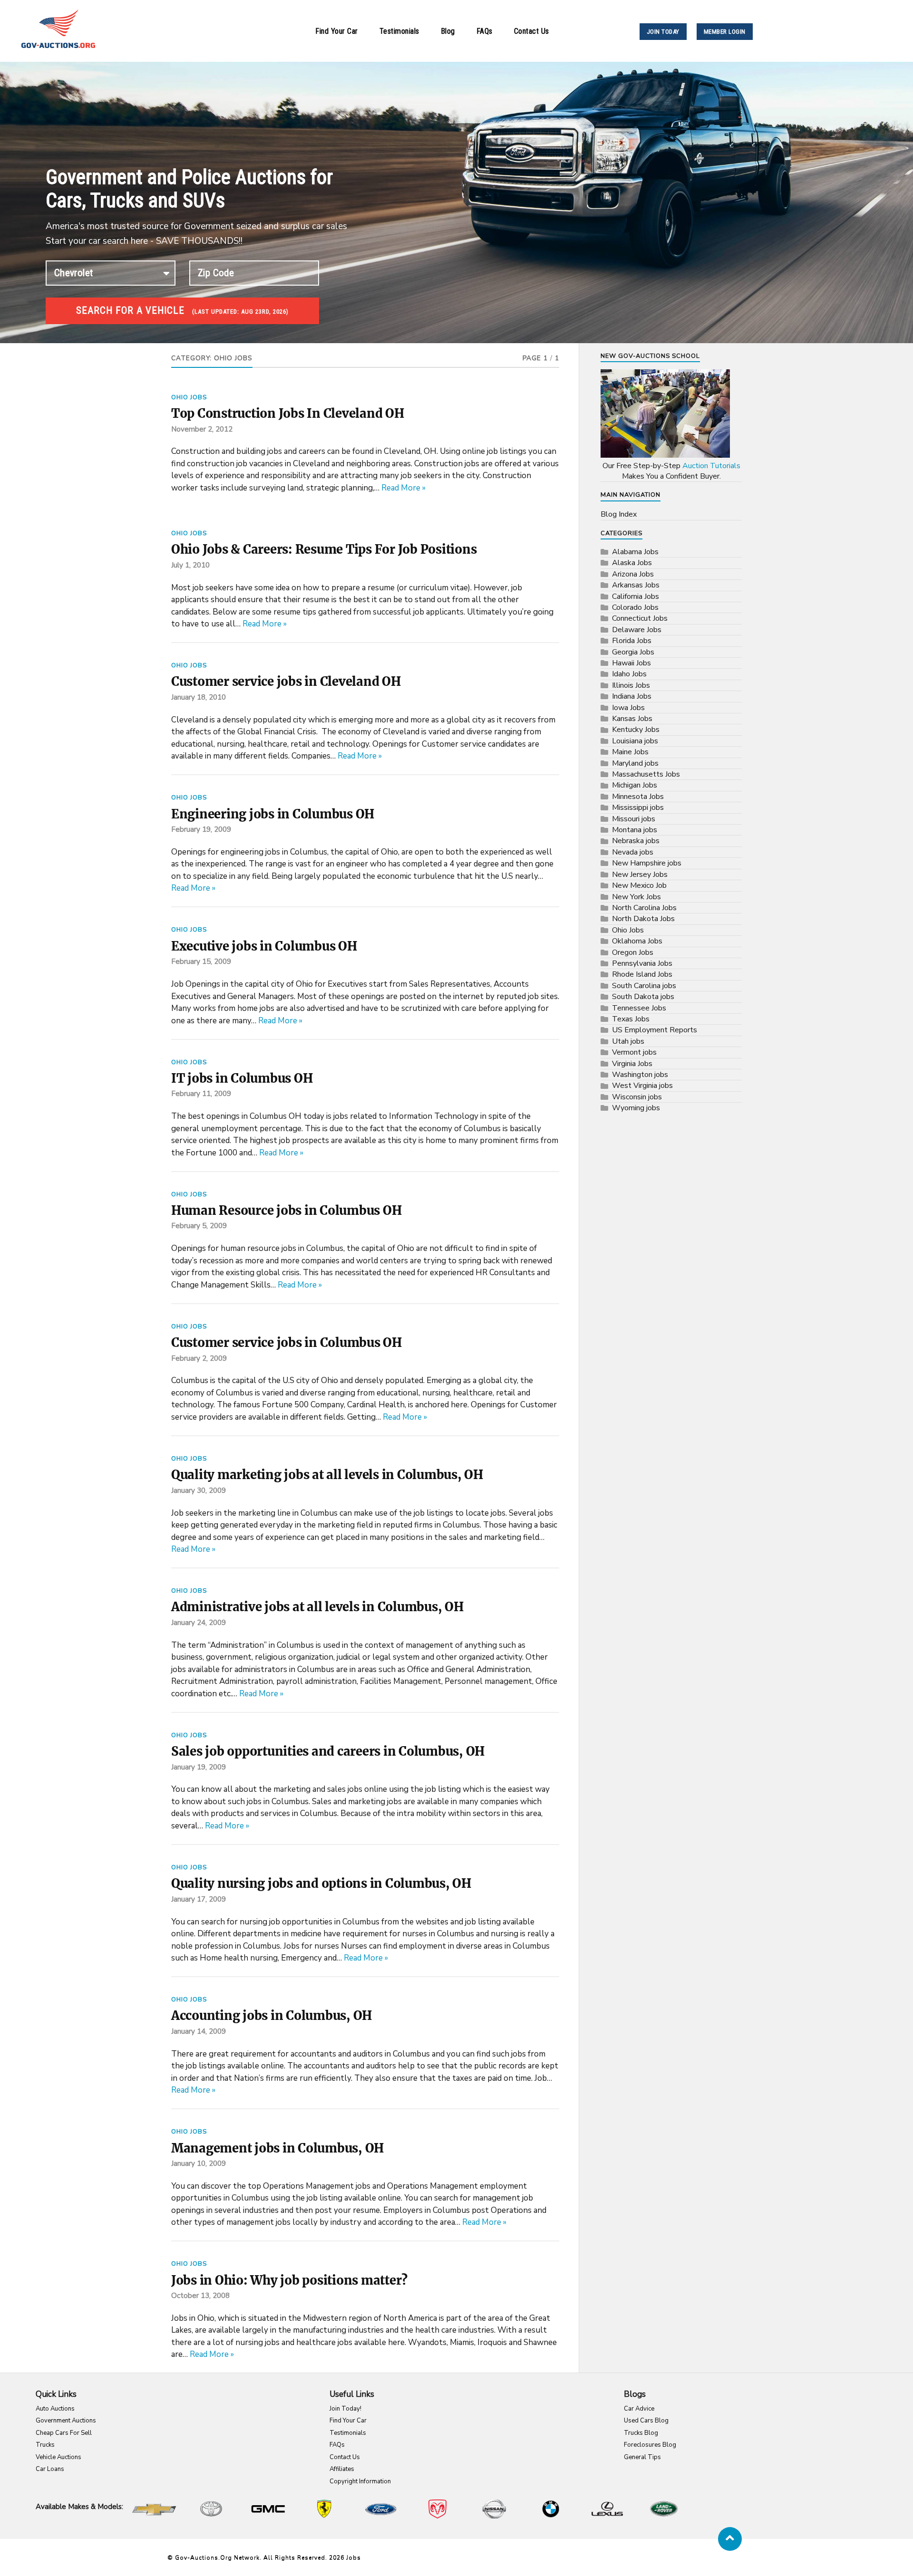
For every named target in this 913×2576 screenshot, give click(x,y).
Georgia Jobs (633, 652)
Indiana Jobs (632, 696)
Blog (448, 31)
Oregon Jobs (633, 952)
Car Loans (50, 2469)
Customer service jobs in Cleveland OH (286, 682)
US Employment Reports (655, 1030)
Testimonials (399, 31)
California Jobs (636, 596)
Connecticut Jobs (640, 618)
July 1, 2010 (190, 565)
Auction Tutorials (711, 466)
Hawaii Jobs (631, 663)
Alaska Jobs (632, 563)
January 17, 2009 (199, 1899)
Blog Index (619, 514)
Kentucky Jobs (636, 730)
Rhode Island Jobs (642, 974)
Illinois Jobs (631, 685)
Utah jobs (628, 1041)
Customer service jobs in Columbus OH (287, 1343)
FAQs (485, 31)
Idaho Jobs (629, 674)
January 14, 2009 (199, 2031)
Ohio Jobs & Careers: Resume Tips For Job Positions (324, 549)
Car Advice (639, 2409)
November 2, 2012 (202, 429)
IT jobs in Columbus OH (242, 1078)
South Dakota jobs (643, 997)
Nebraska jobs (636, 841)
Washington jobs (640, 1075)
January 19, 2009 (199, 1767)
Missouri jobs (634, 819)
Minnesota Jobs (638, 797)
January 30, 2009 (199, 1490)
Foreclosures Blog (650, 2445)
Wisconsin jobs (637, 1097)
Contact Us (532, 31)
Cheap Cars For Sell (64, 2433)
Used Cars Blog (646, 2421)
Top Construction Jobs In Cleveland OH (288, 413)
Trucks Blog (641, 2433)
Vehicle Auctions (58, 2457)
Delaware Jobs (637, 630)
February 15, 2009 (201, 961)
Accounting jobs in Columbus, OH (272, 2016)
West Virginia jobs (642, 1086)
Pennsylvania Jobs (642, 963)
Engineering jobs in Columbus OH (273, 814)
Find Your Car (337, 31)
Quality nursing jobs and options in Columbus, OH (321, 1884)
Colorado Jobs (635, 607)
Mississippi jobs (638, 807)
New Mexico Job (639, 885)
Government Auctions (66, 2421)
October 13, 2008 (200, 2296)
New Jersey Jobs (640, 875)
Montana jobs (635, 830)
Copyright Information (360, 2481)
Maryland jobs (635, 763)
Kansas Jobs (632, 719)
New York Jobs (636, 897)
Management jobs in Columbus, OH (277, 2148)
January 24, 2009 (199, 1623)
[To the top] (730, 2539)
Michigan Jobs (635, 785)
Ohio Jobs (189, 397)
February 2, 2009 (199, 1358)
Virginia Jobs (632, 1064)
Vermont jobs (634, 1052)
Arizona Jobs (633, 574)
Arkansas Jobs (636, 585)
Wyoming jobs (636, 1108)
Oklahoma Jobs (637, 941)
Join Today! (345, 2409)
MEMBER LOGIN (725, 32)
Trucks (45, 2445)
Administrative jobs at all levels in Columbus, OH (317, 1607)
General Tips (642, 2457)
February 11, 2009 (201, 1094)
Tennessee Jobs (639, 1008)
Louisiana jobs (635, 741)
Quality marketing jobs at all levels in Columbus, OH (327, 1475)
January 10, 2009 (199, 2163)
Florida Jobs (632, 641)
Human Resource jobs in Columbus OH (286, 1211)
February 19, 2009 (201, 829)
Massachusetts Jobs (646, 774)
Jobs (354, 2557)
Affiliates (342, 2469)
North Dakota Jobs (643, 919)
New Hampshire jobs (647, 863)
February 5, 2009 (199, 1226)
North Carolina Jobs (644, 908)
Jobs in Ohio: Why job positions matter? (289, 2280)
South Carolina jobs (644, 986)
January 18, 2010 (199, 697)
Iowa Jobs (628, 708)
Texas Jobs (631, 1019)
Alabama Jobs (635, 552)
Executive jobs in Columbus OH (264, 946)
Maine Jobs (630, 752)
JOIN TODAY (663, 32)
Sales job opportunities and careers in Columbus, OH (328, 1751)
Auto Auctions (55, 2409)
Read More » (403, 488)
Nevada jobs (633, 852)
